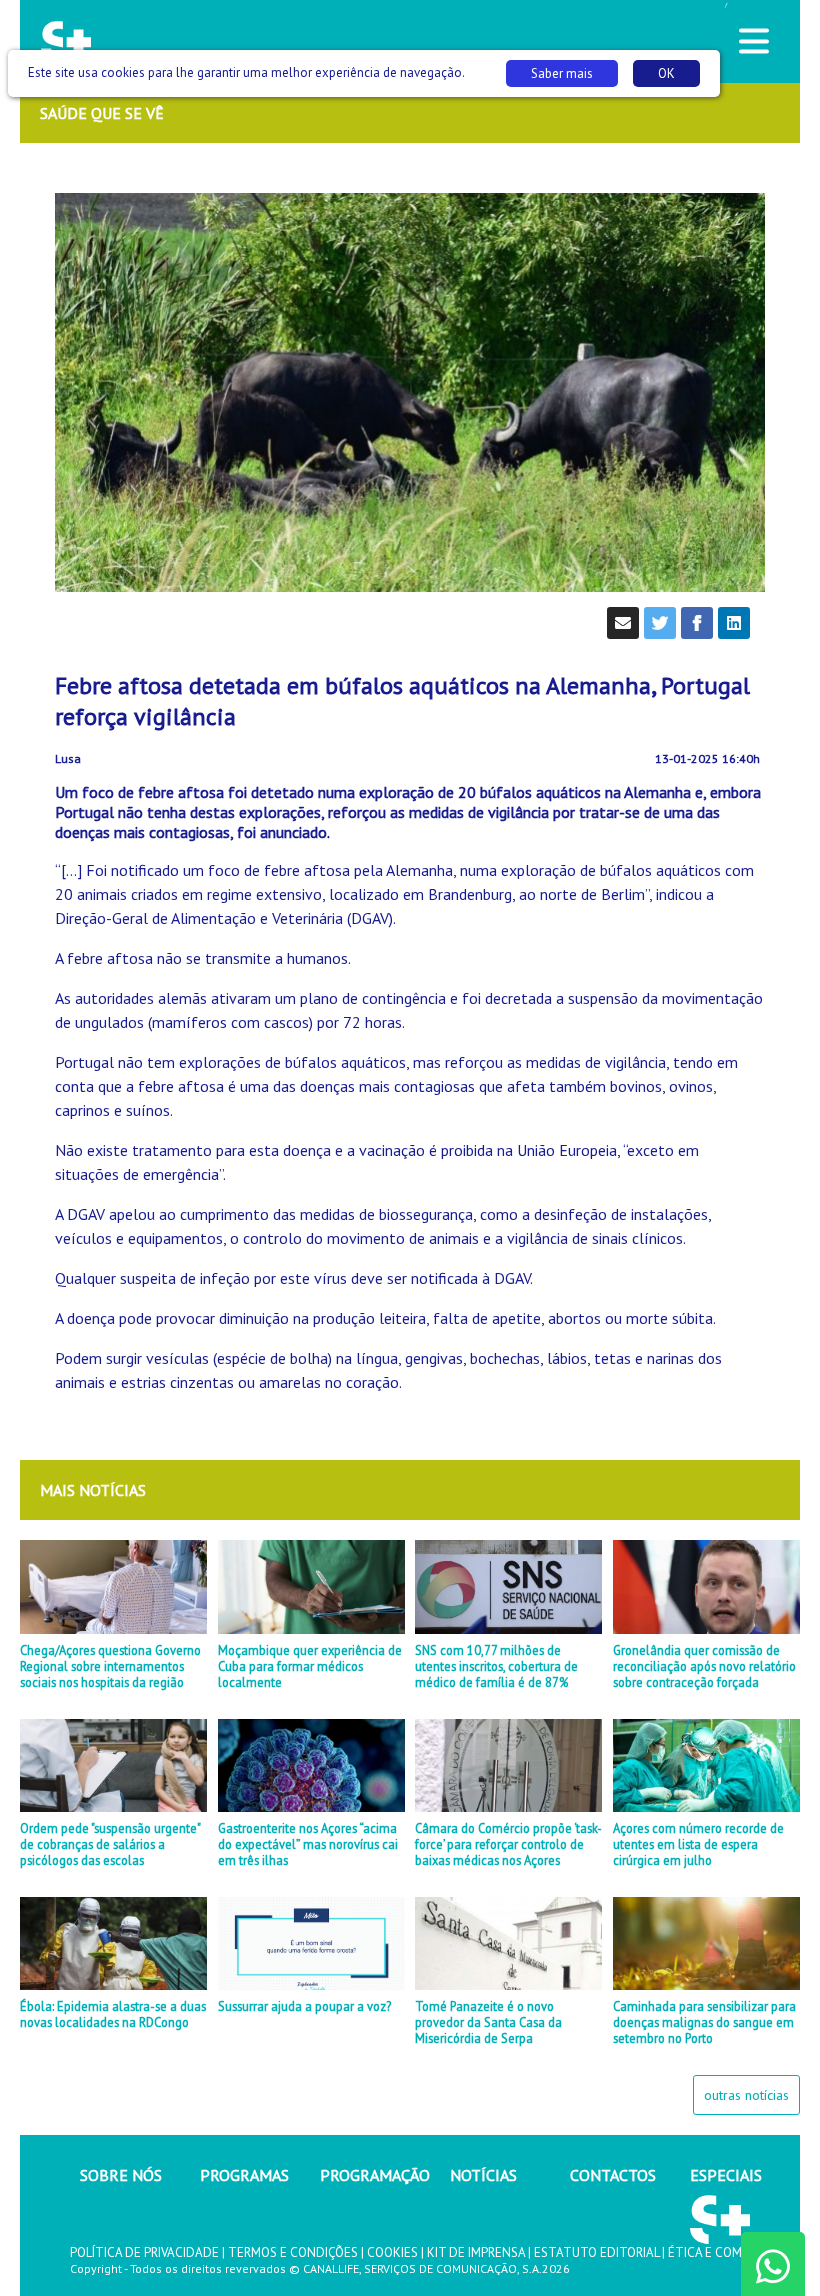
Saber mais (562, 73)
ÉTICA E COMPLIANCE (729, 2252)
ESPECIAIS (726, 2175)
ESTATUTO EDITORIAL (596, 2252)
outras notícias (746, 2095)
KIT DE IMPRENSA (476, 2252)
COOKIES (392, 2252)
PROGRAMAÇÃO (375, 2175)
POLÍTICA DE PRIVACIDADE (144, 2252)
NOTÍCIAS (483, 2175)
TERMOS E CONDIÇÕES (293, 2252)
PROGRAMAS (244, 2175)
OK (666, 73)
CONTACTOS (613, 2175)
